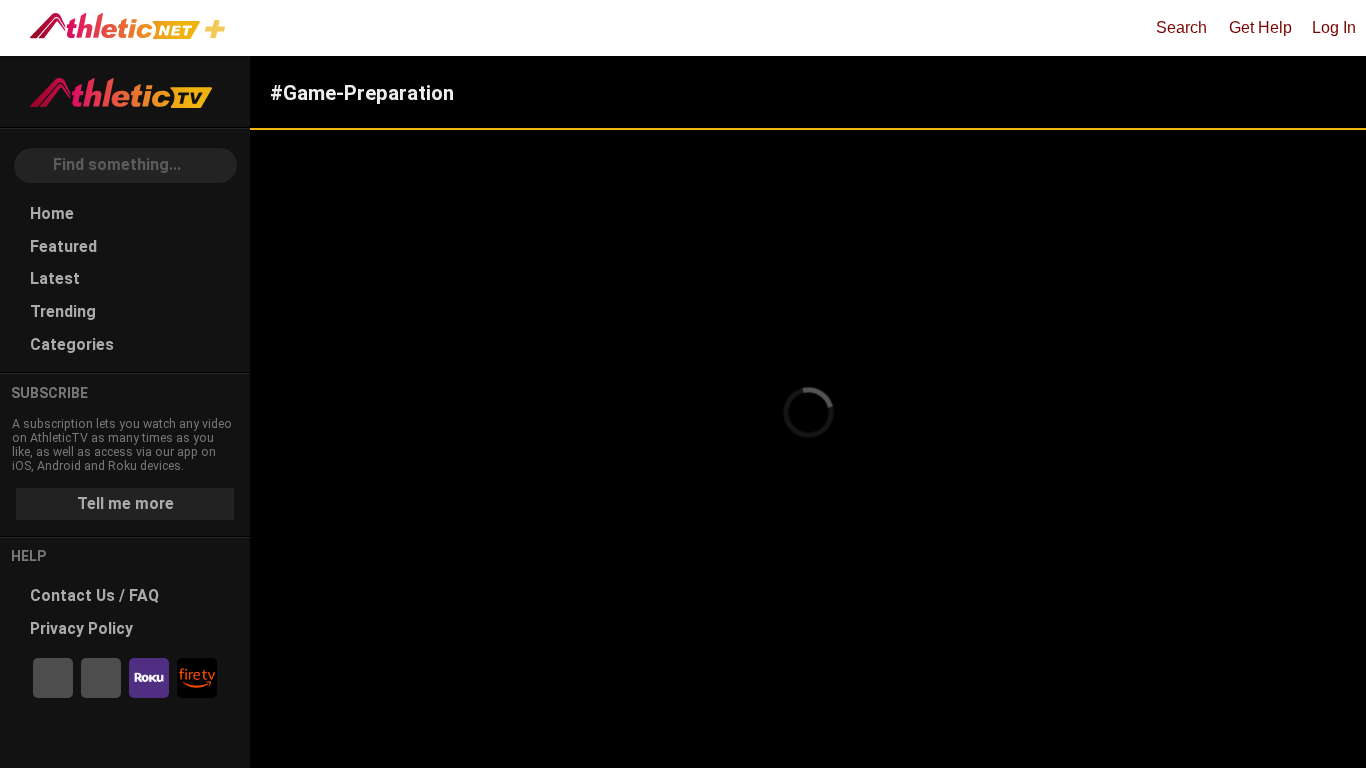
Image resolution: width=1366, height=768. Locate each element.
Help (29, 556)
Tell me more (125, 503)
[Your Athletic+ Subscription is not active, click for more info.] (219, 31)
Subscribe (49, 393)
